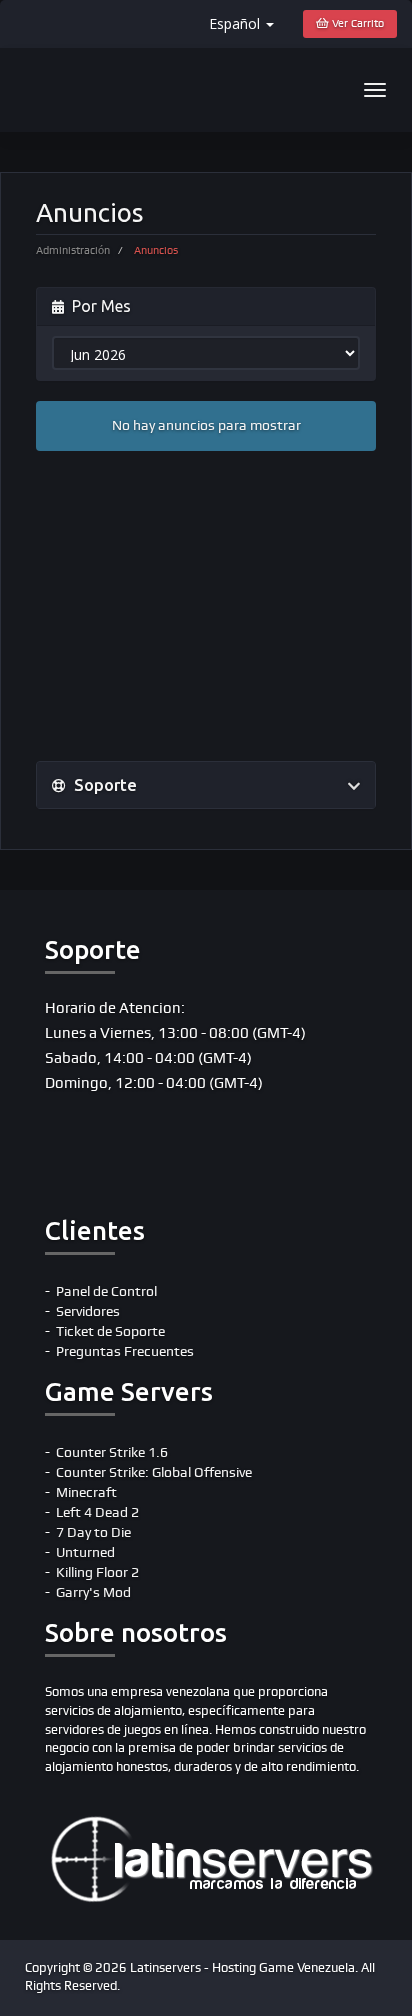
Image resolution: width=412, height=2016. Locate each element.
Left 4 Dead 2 (97, 1512)
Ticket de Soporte (110, 1331)
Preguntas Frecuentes (125, 1351)
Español (236, 23)
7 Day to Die (93, 1532)
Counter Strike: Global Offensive (154, 1472)
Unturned (85, 1552)
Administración (73, 251)
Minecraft (86, 1492)
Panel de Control (106, 1291)
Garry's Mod (93, 1592)
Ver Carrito (356, 24)
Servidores (88, 1311)
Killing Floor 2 (97, 1572)
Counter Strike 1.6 (112, 1452)
